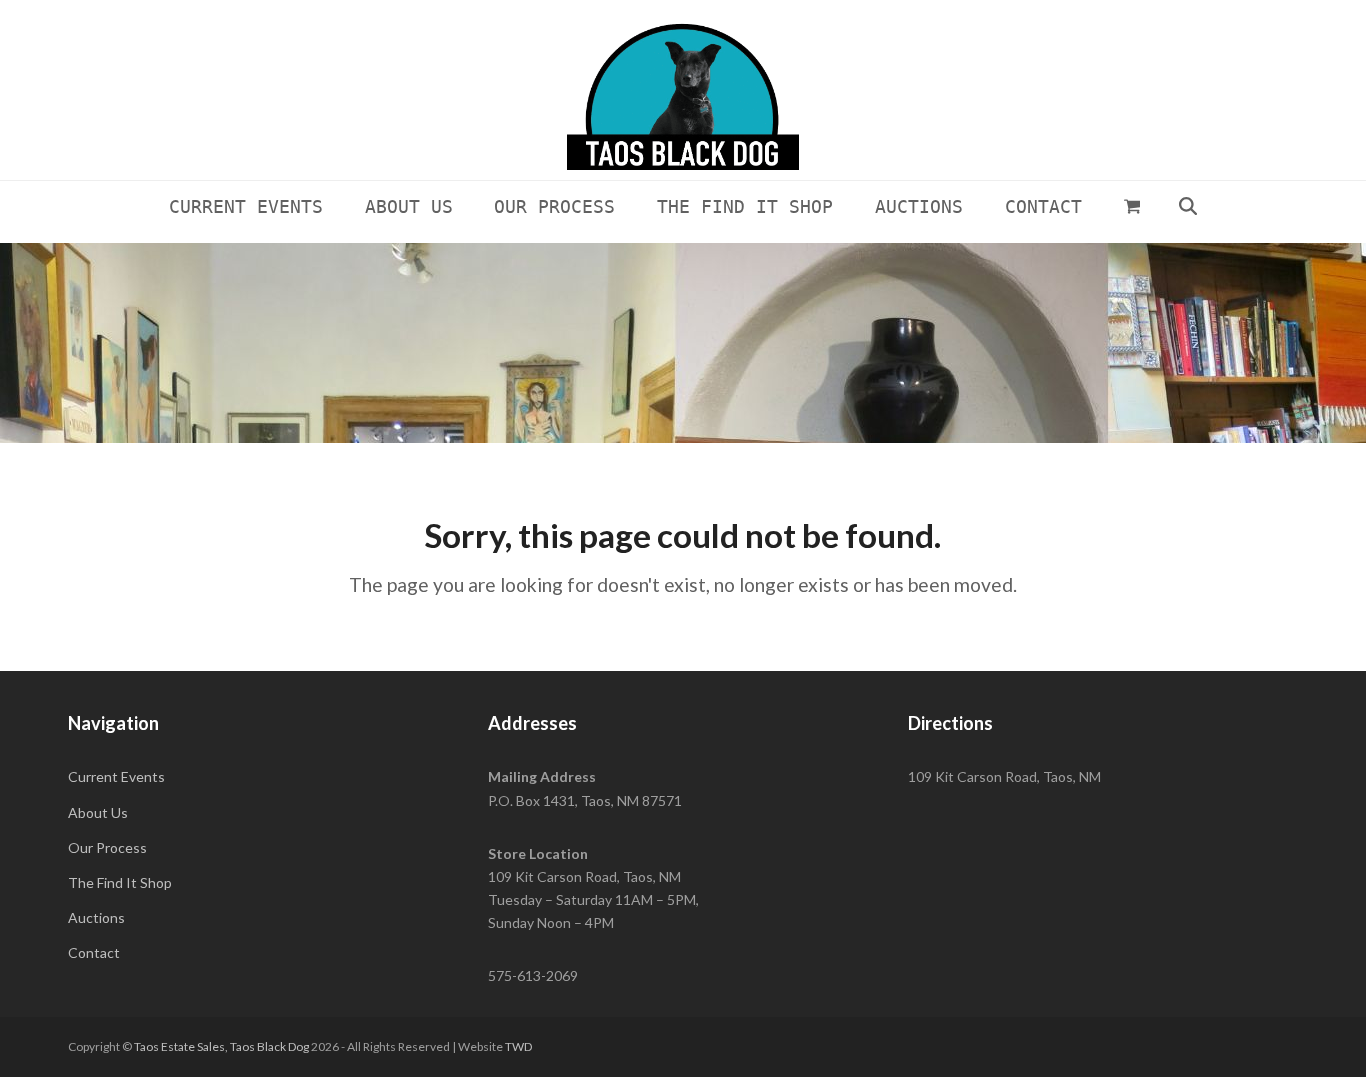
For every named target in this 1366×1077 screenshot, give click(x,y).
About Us (98, 812)
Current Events (116, 776)
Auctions (96, 917)
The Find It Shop (120, 882)
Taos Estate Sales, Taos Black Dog (221, 1046)
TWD (518, 1046)
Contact (94, 952)
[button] (1132, 206)
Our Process (107, 847)
